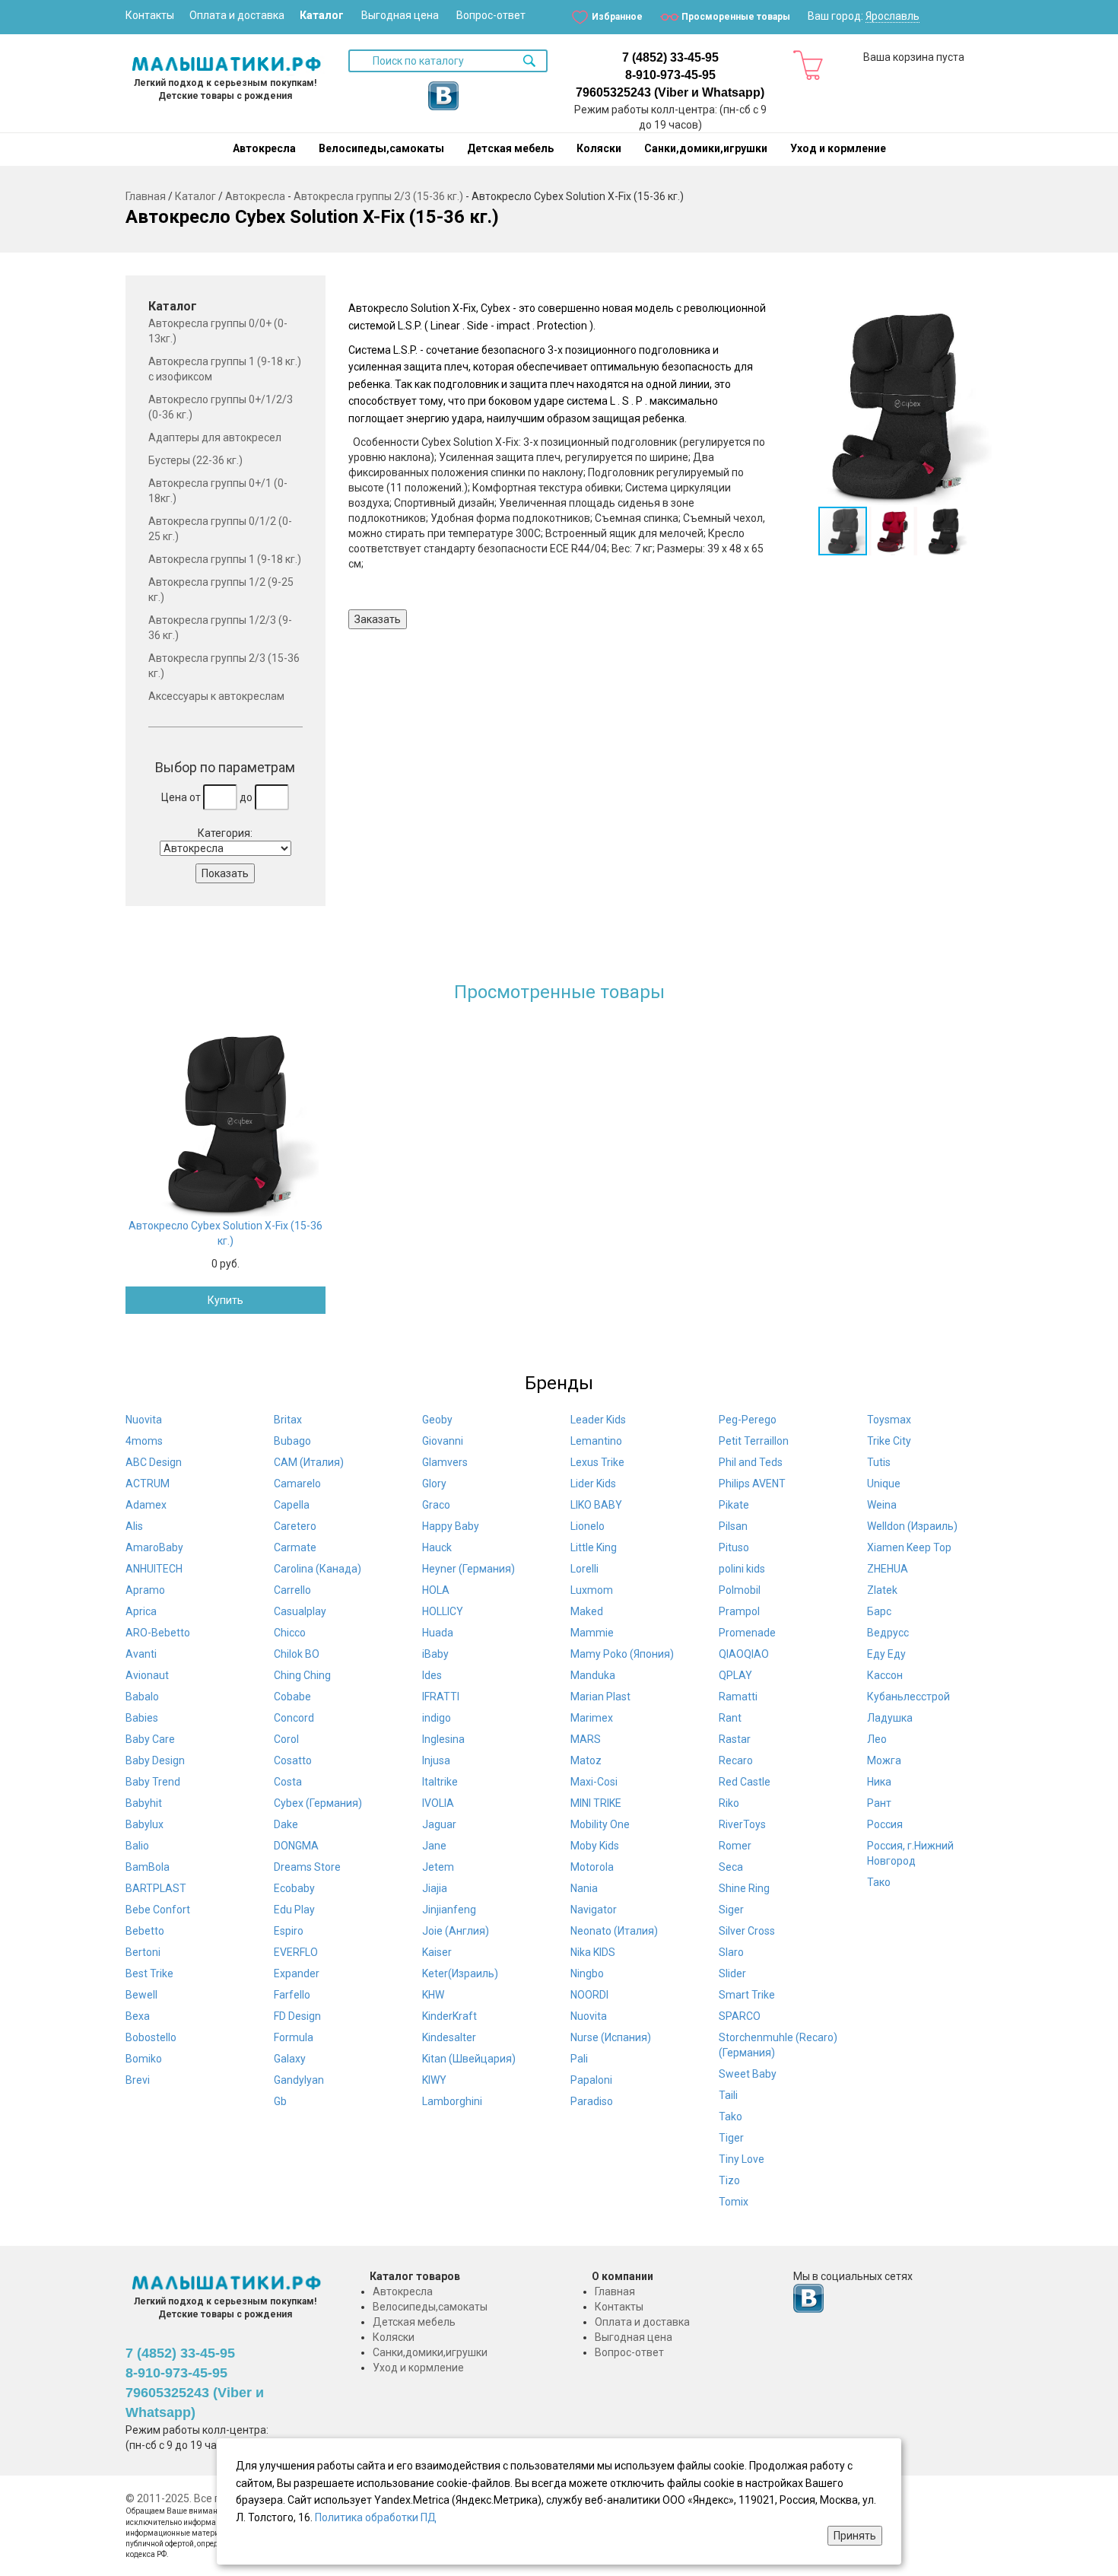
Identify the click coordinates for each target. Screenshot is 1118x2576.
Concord (294, 1718)
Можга (884, 1760)
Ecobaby (294, 1888)
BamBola (148, 1867)
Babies (142, 1718)
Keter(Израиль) (460, 1973)
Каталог (322, 15)
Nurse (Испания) (611, 2037)
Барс (879, 1611)
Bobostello (151, 2037)
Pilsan (733, 1526)
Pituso (734, 1547)
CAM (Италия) (309, 1462)
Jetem (438, 1867)
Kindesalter (449, 2037)
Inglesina (443, 1739)
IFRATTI (441, 1697)
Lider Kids (593, 1484)
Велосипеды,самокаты (381, 148)
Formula (294, 2037)
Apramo (145, 1590)
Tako (731, 2116)
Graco (436, 1505)
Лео (877, 1739)
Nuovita (144, 1420)
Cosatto (293, 1760)
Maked (587, 1611)
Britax (288, 1420)
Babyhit (144, 1803)
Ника (879, 1782)
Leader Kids (598, 1420)
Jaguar (439, 1824)
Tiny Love (742, 2159)
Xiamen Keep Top (909, 1547)
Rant (730, 1718)
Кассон (885, 1675)
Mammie (592, 1633)
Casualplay (300, 1611)
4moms (144, 1441)
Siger (731, 1910)
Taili (728, 2095)
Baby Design (155, 1760)
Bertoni (143, 1952)
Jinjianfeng (449, 1910)
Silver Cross (747, 1931)
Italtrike (440, 1782)
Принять (855, 2536)
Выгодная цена (400, 15)
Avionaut (147, 1675)
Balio (137, 1846)
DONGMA (296, 1846)
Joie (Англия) (456, 1931)
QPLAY (735, 1675)
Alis (134, 1526)
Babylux (145, 1824)
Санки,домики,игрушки (706, 148)
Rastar (735, 1739)
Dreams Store (307, 1867)
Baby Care (150, 1739)
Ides (432, 1675)
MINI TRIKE (596, 1803)
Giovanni (443, 1441)
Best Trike (149, 1973)
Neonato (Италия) (614, 1931)
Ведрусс (888, 1633)
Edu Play (294, 1910)
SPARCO (740, 2016)
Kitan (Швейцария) (469, 2059)
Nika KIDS (593, 1952)
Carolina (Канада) (318, 1569)
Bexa (138, 2016)
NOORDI (589, 1995)
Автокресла (264, 148)
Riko (729, 1803)
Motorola (592, 1867)
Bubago (292, 1441)
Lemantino (596, 1441)
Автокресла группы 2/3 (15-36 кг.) (378, 196)
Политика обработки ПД (376, 2517)
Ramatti (738, 1697)
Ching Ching (302, 1675)
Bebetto (145, 1931)
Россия (885, 1824)
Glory (434, 1484)
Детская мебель (510, 148)
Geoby (437, 1420)
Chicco (290, 1633)
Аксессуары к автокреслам (216, 696)
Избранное (617, 17)
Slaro (731, 1952)
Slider (732, 1973)
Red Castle (745, 1782)
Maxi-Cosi (594, 1782)
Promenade (747, 1633)
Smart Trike (747, 1995)
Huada (438, 1633)
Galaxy (290, 2059)
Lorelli (584, 1569)
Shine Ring (744, 1888)
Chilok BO (297, 1654)
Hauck (437, 1547)
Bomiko (144, 2059)
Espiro (289, 1931)
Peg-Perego (748, 1420)
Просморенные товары (736, 17)
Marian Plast (600, 1697)
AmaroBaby (154, 1547)
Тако (879, 1882)
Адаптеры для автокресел (215, 437)
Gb (280, 2101)
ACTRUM (148, 1484)
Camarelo (297, 1484)
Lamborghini (452, 2101)
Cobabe (292, 1697)
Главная (146, 196)
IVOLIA (438, 1803)
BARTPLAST (156, 1888)
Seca (731, 1867)
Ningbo (587, 1973)
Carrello (292, 1590)
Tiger (731, 2138)
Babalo (142, 1697)
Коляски (599, 148)
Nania (584, 1888)
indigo (437, 1718)
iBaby (435, 1654)
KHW (433, 1995)
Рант (879, 1803)
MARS (586, 1739)
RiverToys (742, 1824)
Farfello (292, 1995)
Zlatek (882, 1590)
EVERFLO (296, 1952)
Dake (286, 1824)
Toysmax (889, 1420)
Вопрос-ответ (491, 15)
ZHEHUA (888, 1569)
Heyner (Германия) (468, 1569)
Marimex (592, 1718)
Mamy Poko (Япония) (622, 1654)
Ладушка (890, 1718)
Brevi (138, 2080)
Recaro (736, 1760)
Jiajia (435, 1888)
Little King (594, 1547)
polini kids (742, 1569)
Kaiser (437, 1952)
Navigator (594, 1910)
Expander (297, 1973)
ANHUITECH (154, 1569)
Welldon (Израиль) (912, 1526)
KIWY (434, 2080)
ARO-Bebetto (158, 1633)
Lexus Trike (597, 1462)
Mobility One (600, 1824)
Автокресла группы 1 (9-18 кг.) (225, 559)
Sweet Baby (748, 2074)
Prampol (739, 1611)
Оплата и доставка (237, 15)
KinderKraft (449, 2016)
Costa (288, 1782)
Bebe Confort (158, 1910)
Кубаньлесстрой (908, 1697)
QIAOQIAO (744, 1654)
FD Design (297, 2016)
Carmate (295, 1547)
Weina (882, 1505)
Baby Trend (153, 1782)
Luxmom (592, 1590)
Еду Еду (886, 1654)
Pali (579, 2059)
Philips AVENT (752, 1484)
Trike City (889, 1441)
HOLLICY (443, 1611)
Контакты (150, 15)
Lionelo (588, 1526)
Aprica (141, 1611)
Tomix (734, 2202)
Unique (884, 1484)
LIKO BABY (596, 1505)
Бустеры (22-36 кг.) (195, 460)
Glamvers (445, 1462)
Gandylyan (299, 2080)
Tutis (879, 1462)
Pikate (734, 1505)
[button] (892, 405)
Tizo (729, 2180)
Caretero (295, 1526)
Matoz (586, 1760)
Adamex (146, 1505)
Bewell (141, 1995)
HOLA (436, 1590)
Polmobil (740, 1590)
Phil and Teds (751, 1462)
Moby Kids (595, 1846)
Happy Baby (451, 1526)
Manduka (593, 1675)
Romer (735, 1846)
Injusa (436, 1760)
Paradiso (592, 2101)
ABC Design (154, 1462)
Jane (434, 1846)
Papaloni (591, 2080)
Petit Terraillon (754, 1441)
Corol (286, 1739)
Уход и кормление (838, 148)
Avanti (141, 1654)
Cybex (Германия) (318, 1803)
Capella (292, 1505)
